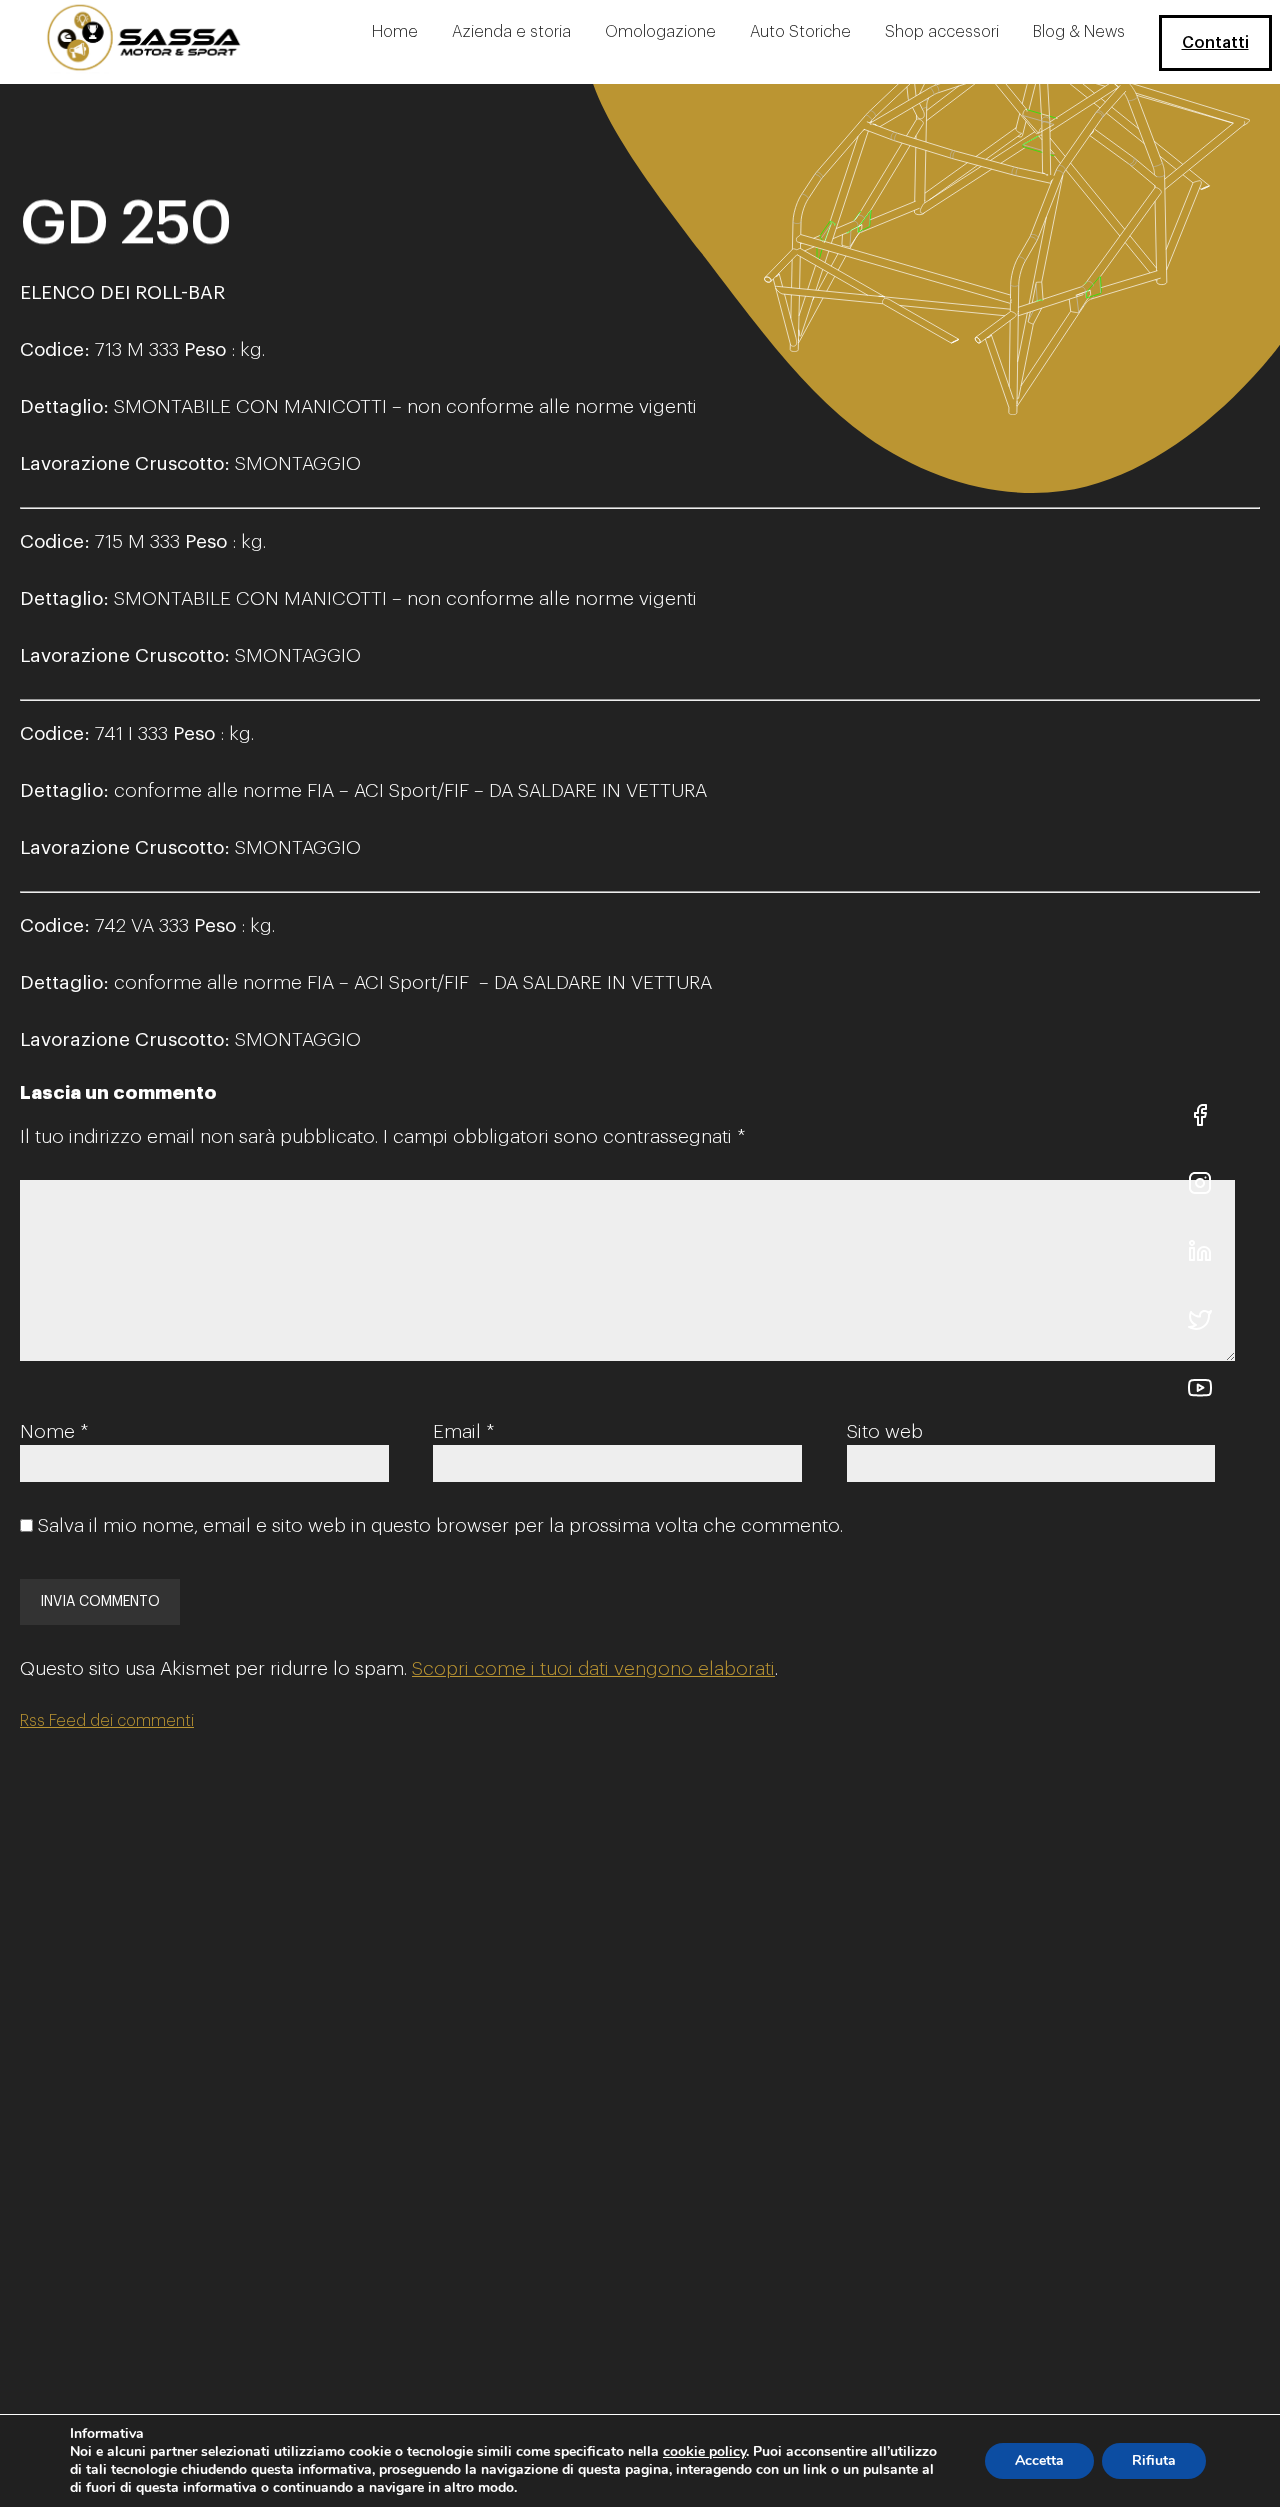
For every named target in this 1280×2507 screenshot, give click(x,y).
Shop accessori (942, 32)
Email (463, 1431)
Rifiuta (1154, 2460)
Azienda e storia (511, 32)
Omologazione (660, 32)
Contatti (1215, 43)
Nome (54, 1431)
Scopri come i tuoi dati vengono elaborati (593, 1668)
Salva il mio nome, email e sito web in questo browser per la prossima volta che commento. (440, 1525)
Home (395, 32)
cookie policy (704, 2451)
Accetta (1039, 2460)
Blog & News (1079, 32)
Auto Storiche (800, 32)
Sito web (885, 1431)
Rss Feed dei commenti (107, 1721)
